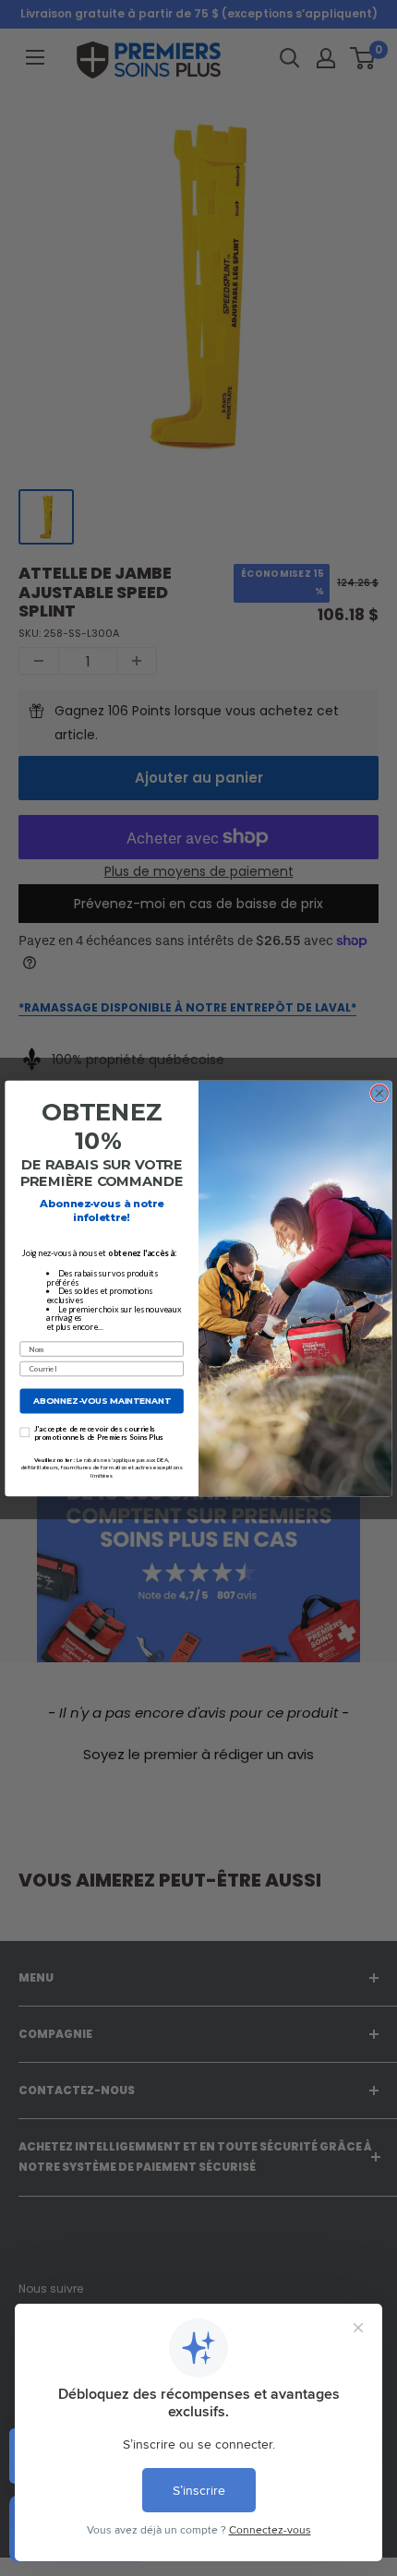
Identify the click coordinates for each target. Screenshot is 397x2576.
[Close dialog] (380, 1093)
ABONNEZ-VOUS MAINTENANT (102, 1401)
